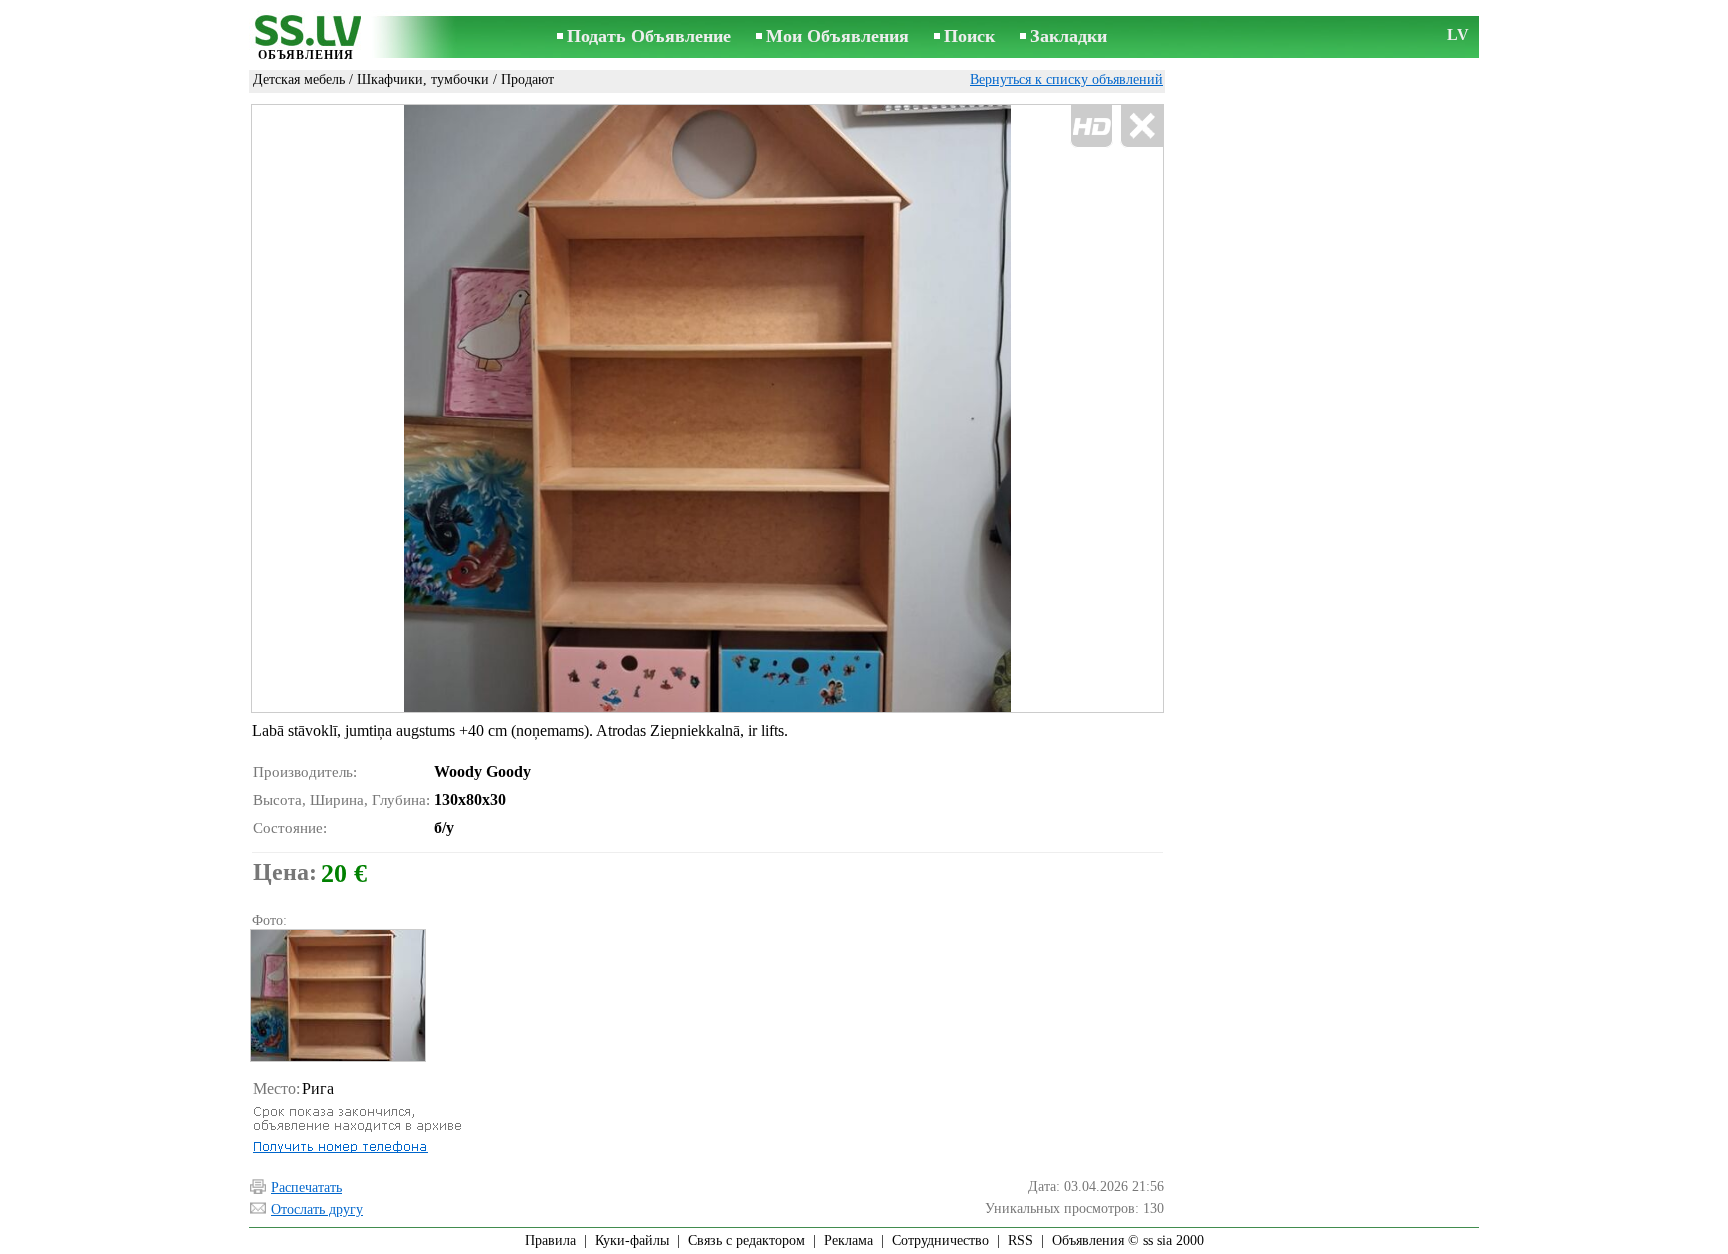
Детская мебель (299, 79)
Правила (550, 1240)
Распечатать (306, 1187)
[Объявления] (306, 38)
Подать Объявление (649, 36)
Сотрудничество (940, 1240)
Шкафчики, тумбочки (423, 79)
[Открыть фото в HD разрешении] (707, 408)
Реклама (848, 1240)
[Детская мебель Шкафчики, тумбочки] (337, 995)
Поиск (969, 36)
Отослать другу (317, 1209)
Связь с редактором (746, 1240)
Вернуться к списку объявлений (1066, 79)
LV (1458, 34)
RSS (1020, 1240)
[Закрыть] (1141, 126)
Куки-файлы (632, 1240)
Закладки (1068, 36)
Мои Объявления (837, 36)
